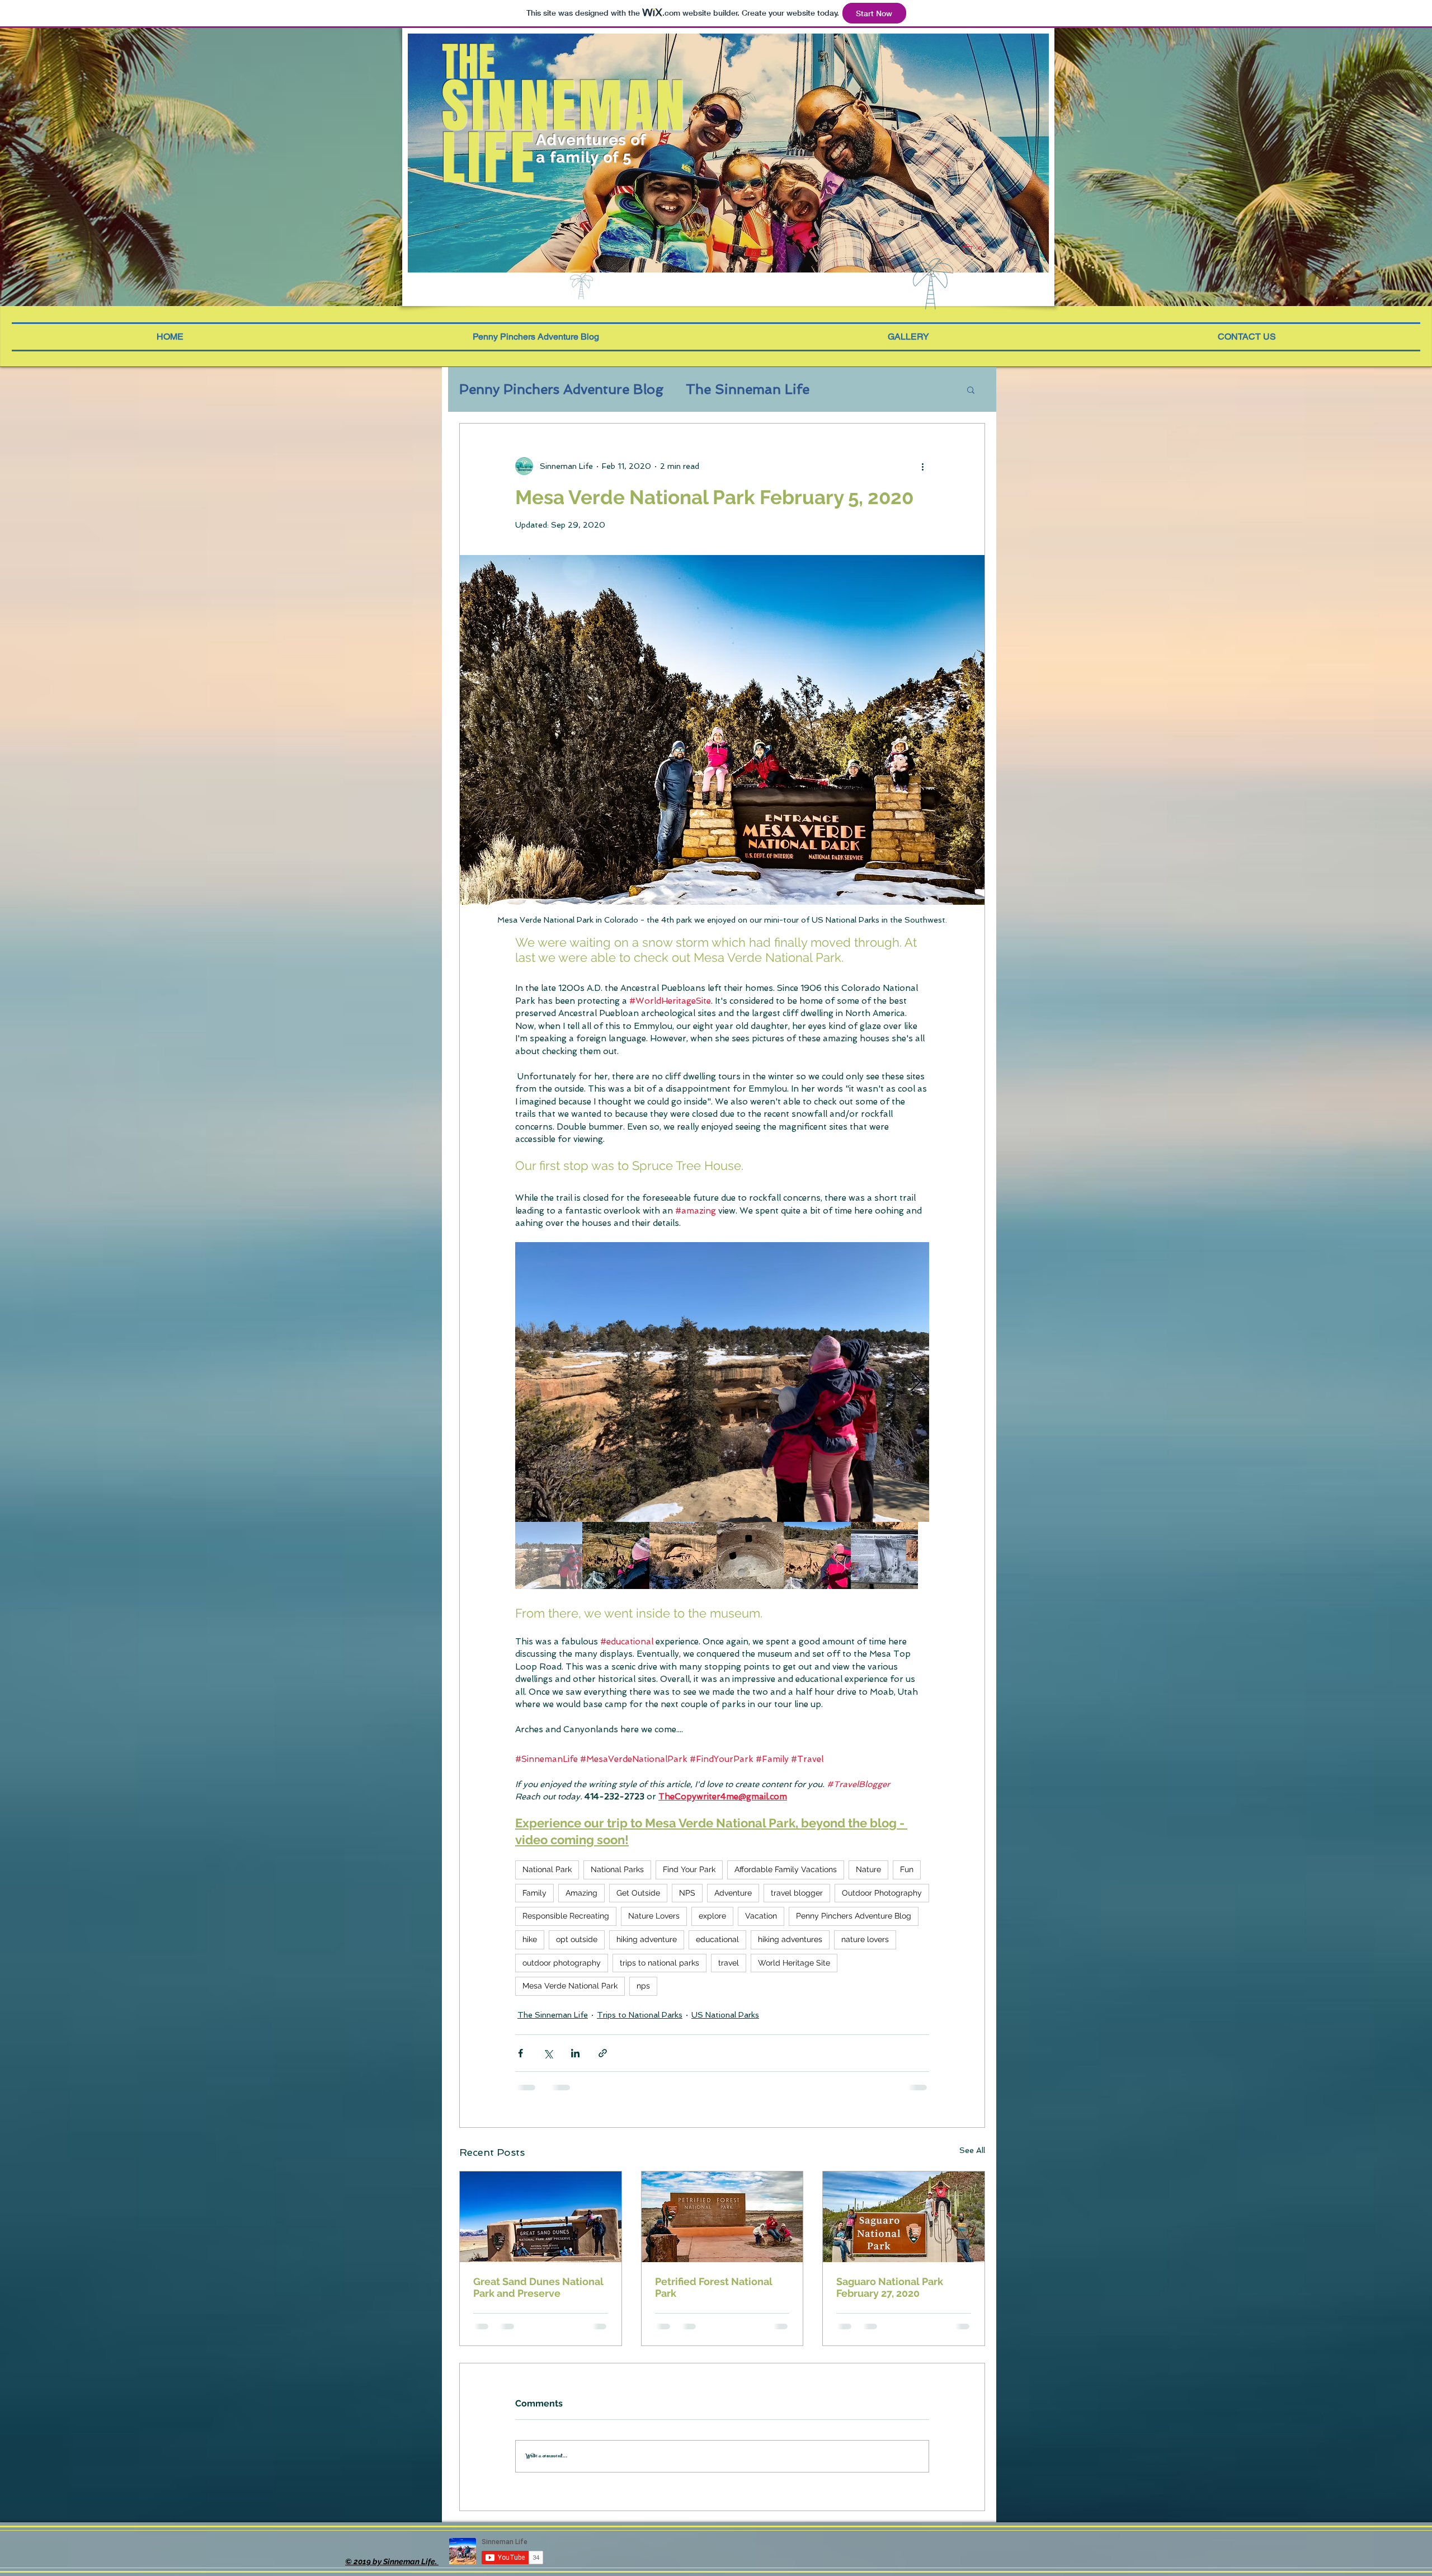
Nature (868, 1869)
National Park (547, 1869)
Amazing (581, 1893)
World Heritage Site (794, 1963)
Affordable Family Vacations (786, 1869)
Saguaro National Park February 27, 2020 (890, 2287)
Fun (907, 1869)
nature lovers (865, 1939)
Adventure (733, 1893)
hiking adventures (790, 1939)
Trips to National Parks (640, 2015)
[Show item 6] (884, 1555)
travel (729, 1963)
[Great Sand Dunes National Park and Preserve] (541, 2217)
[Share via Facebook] (520, 2053)
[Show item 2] (616, 1555)
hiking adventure (647, 1939)
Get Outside (638, 1893)
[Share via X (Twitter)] (548, 2053)
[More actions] (922, 466)
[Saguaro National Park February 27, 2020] (904, 2217)
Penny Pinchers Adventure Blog (561, 389)
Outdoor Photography (882, 1893)
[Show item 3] (683, 1555)
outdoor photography (562, 1963)
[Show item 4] (750, 1555)
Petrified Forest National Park (714, 2287)
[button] (976, 248)
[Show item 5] (817, 1555)
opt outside (577, 1939)
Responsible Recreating (566, 1916)
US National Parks (725, 2015)
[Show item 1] (549, 1555)
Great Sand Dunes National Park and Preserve (538, 2287)
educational (717, 1939)
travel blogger (797, 1893)
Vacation (761, 1916)
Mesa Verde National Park (570, 1986)
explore (712, 1916)
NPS (687, 1893)
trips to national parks (660, 1963)
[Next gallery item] (916, 1382)
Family (534, 1893)
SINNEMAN (565, 106)
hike (530, 1939)
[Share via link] (603, 2053)
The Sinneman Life (748, 389)
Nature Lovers (654, 1916)
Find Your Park (689, 1869)
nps (643, 1986)
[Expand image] (722, 1382)
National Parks (617, 1869)
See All (972, 2150)
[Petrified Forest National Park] (722, 2217)
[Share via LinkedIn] (575, 2053)
